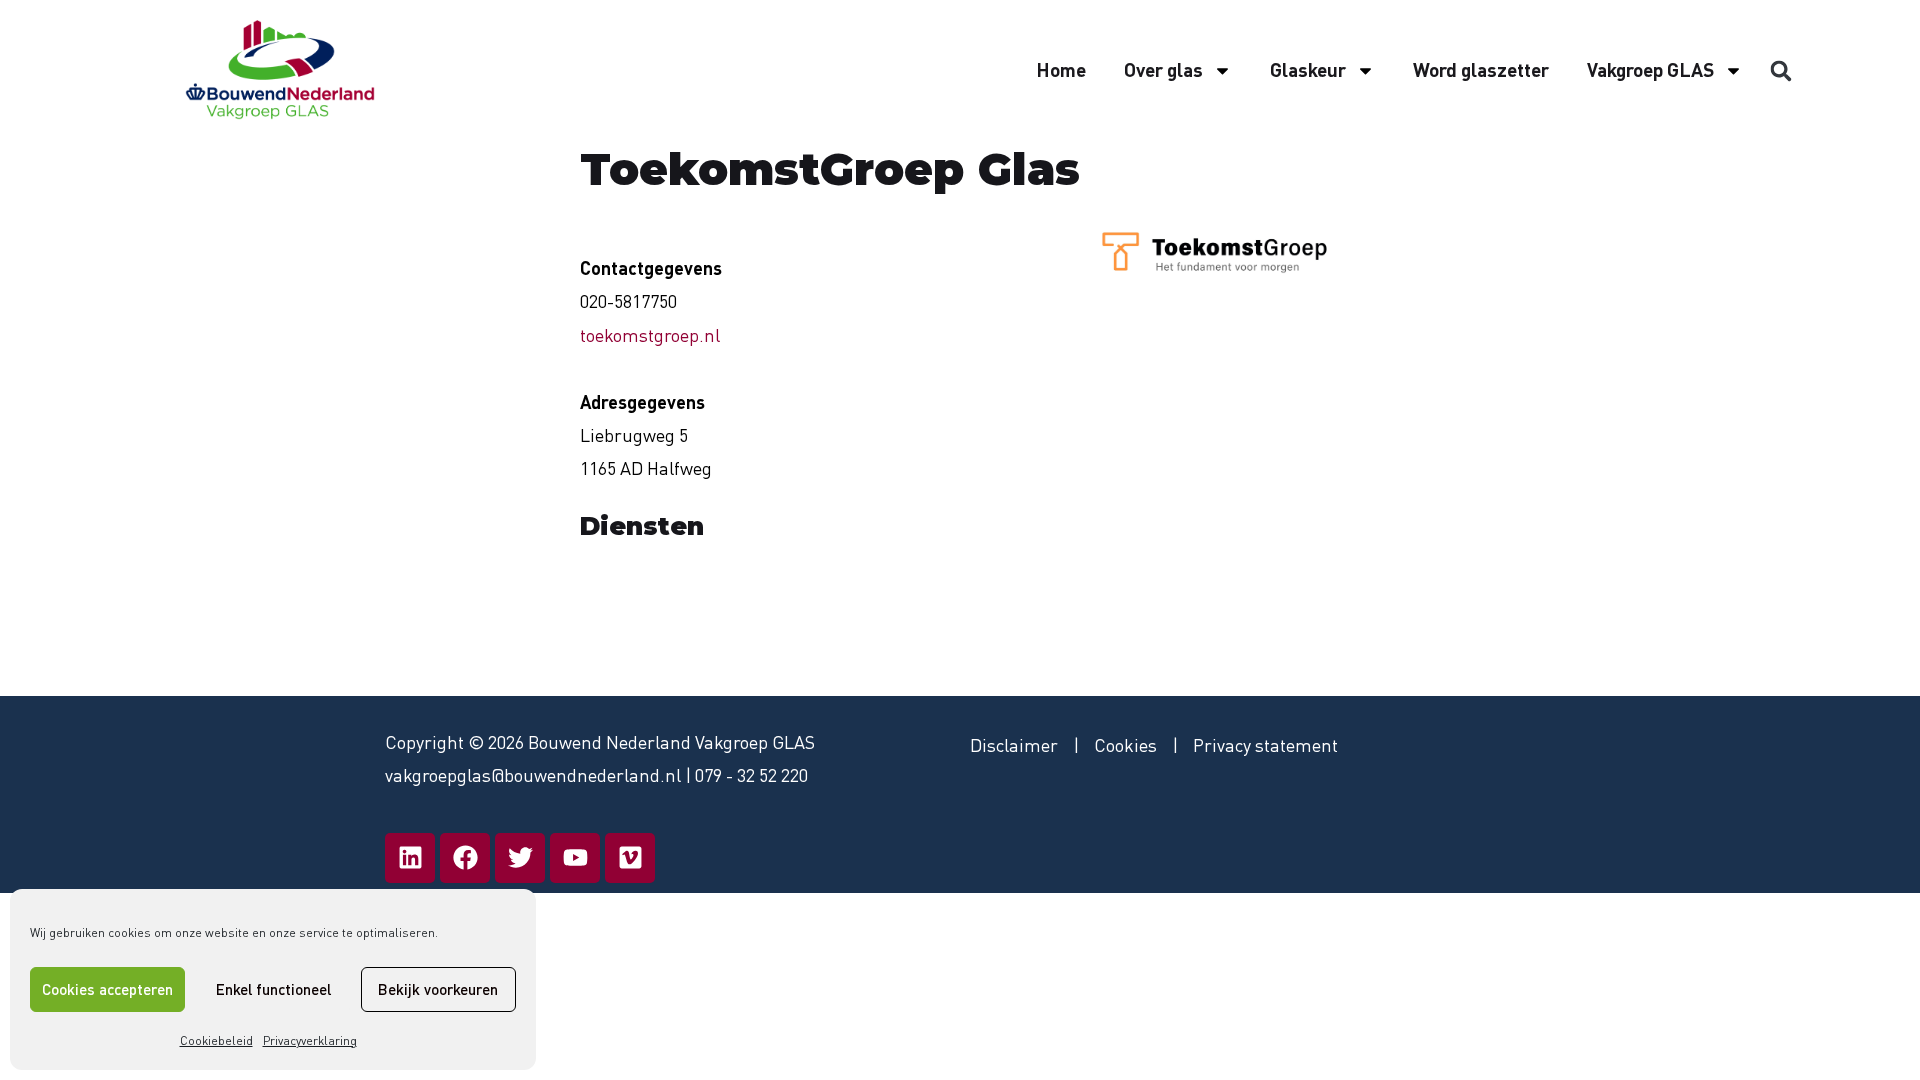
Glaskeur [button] (1308, 69)
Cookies (1125, 745)
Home (1061, 69)
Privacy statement (1265, 745)
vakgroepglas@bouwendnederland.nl (533, 775)
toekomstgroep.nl (650, 335)
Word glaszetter (1481, 69)
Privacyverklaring (310, 1040)
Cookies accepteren (107, 989)
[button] (1781, 71)
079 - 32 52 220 (751, 775)
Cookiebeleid (216, 1040)
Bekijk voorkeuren (438, 989)
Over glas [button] (1163, 69)
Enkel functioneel (273, 989)
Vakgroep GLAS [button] (1650, 69)
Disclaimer (1014, 745)
